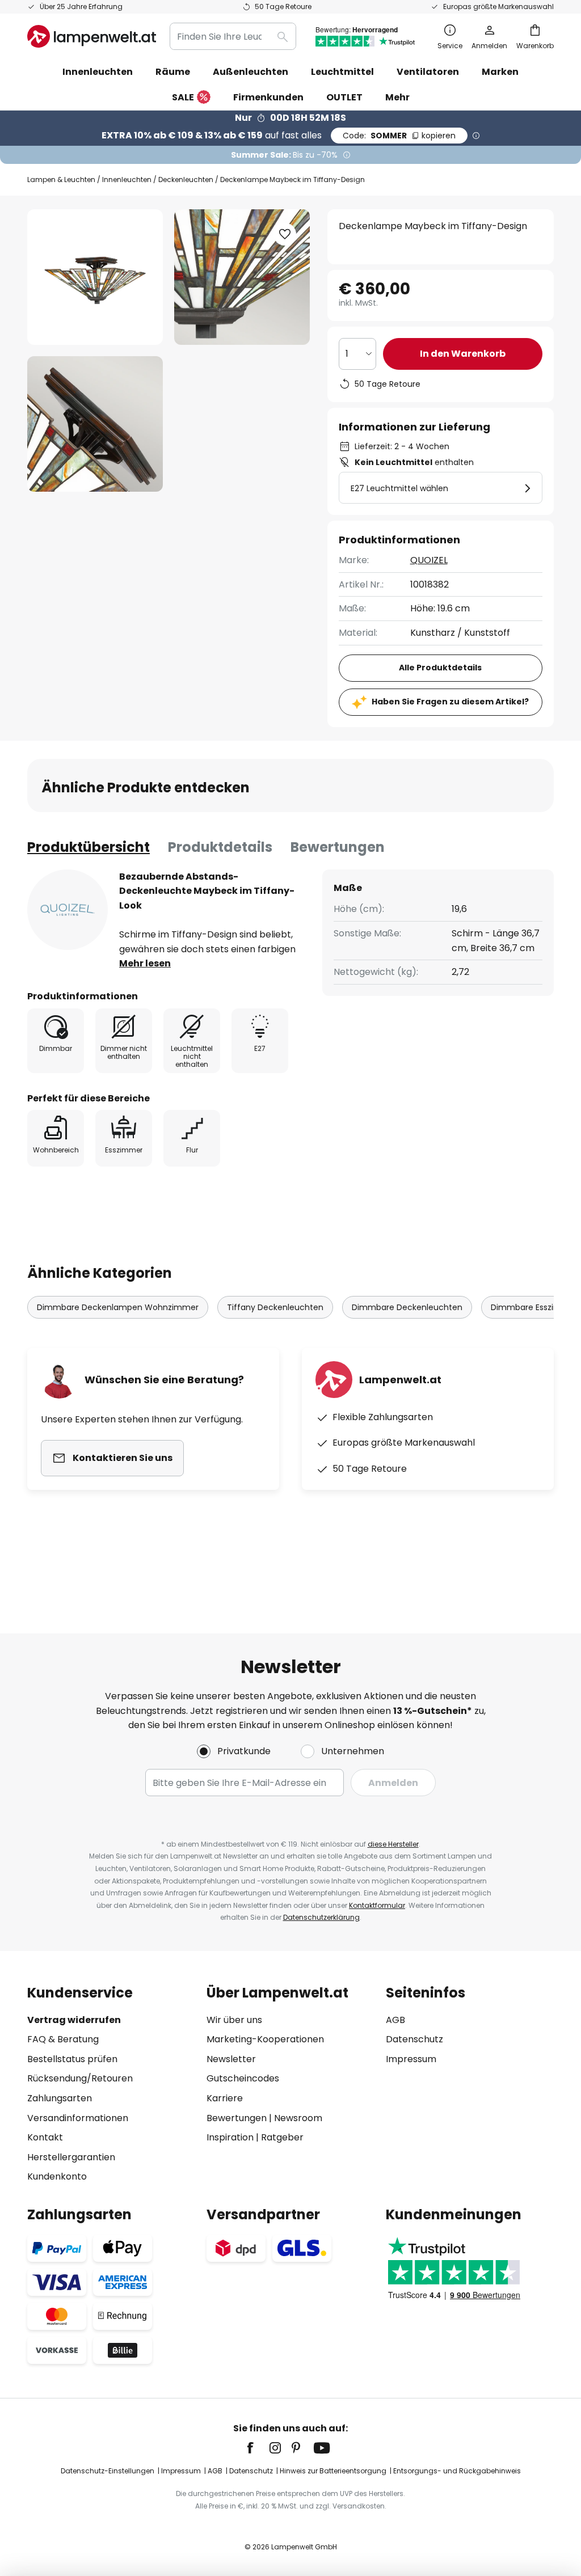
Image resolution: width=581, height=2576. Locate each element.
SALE (183, 97)
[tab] (89, 847)
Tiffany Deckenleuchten (275, 1307)
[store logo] (92, 36)
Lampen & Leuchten (61, 180)
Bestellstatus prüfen (72, 2059)
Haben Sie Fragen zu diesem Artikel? (450, 702)
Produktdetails (220, 847)
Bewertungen (338, 847)
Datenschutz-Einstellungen (108, 2471)
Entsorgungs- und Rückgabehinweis (457, 2471)
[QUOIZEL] (68, 910)
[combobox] (233, 36)
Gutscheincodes (243, 2078)
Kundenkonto (57, 2176)
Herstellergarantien (71, 2157)
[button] (95, 424)
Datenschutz (414, 2039)
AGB (395, 2020)
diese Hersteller (393, 1844)
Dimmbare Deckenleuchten (407, 1307)
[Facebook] (258, 2448)
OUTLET (344, 97)
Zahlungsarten (60, 2098)
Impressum (411, 2059)
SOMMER (399, 136)
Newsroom (298, 2118)
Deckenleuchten (186, 180)
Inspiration (230, 2137)
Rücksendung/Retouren (80, 2078)
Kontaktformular (377, 1905)
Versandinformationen (78, 2118)
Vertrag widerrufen (74, 2020)
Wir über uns (234, 2020)
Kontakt (45, 2137)
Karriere (225, 2098)
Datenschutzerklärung (321, 1917)
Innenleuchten (127, 180)
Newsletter (231, 2059)
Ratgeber (282, 2137)
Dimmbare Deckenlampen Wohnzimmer (118, 1307)
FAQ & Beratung (63, 2039)
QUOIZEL (429, 560)
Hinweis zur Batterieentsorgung (333, 2471)
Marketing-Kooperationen (265, 2039)
